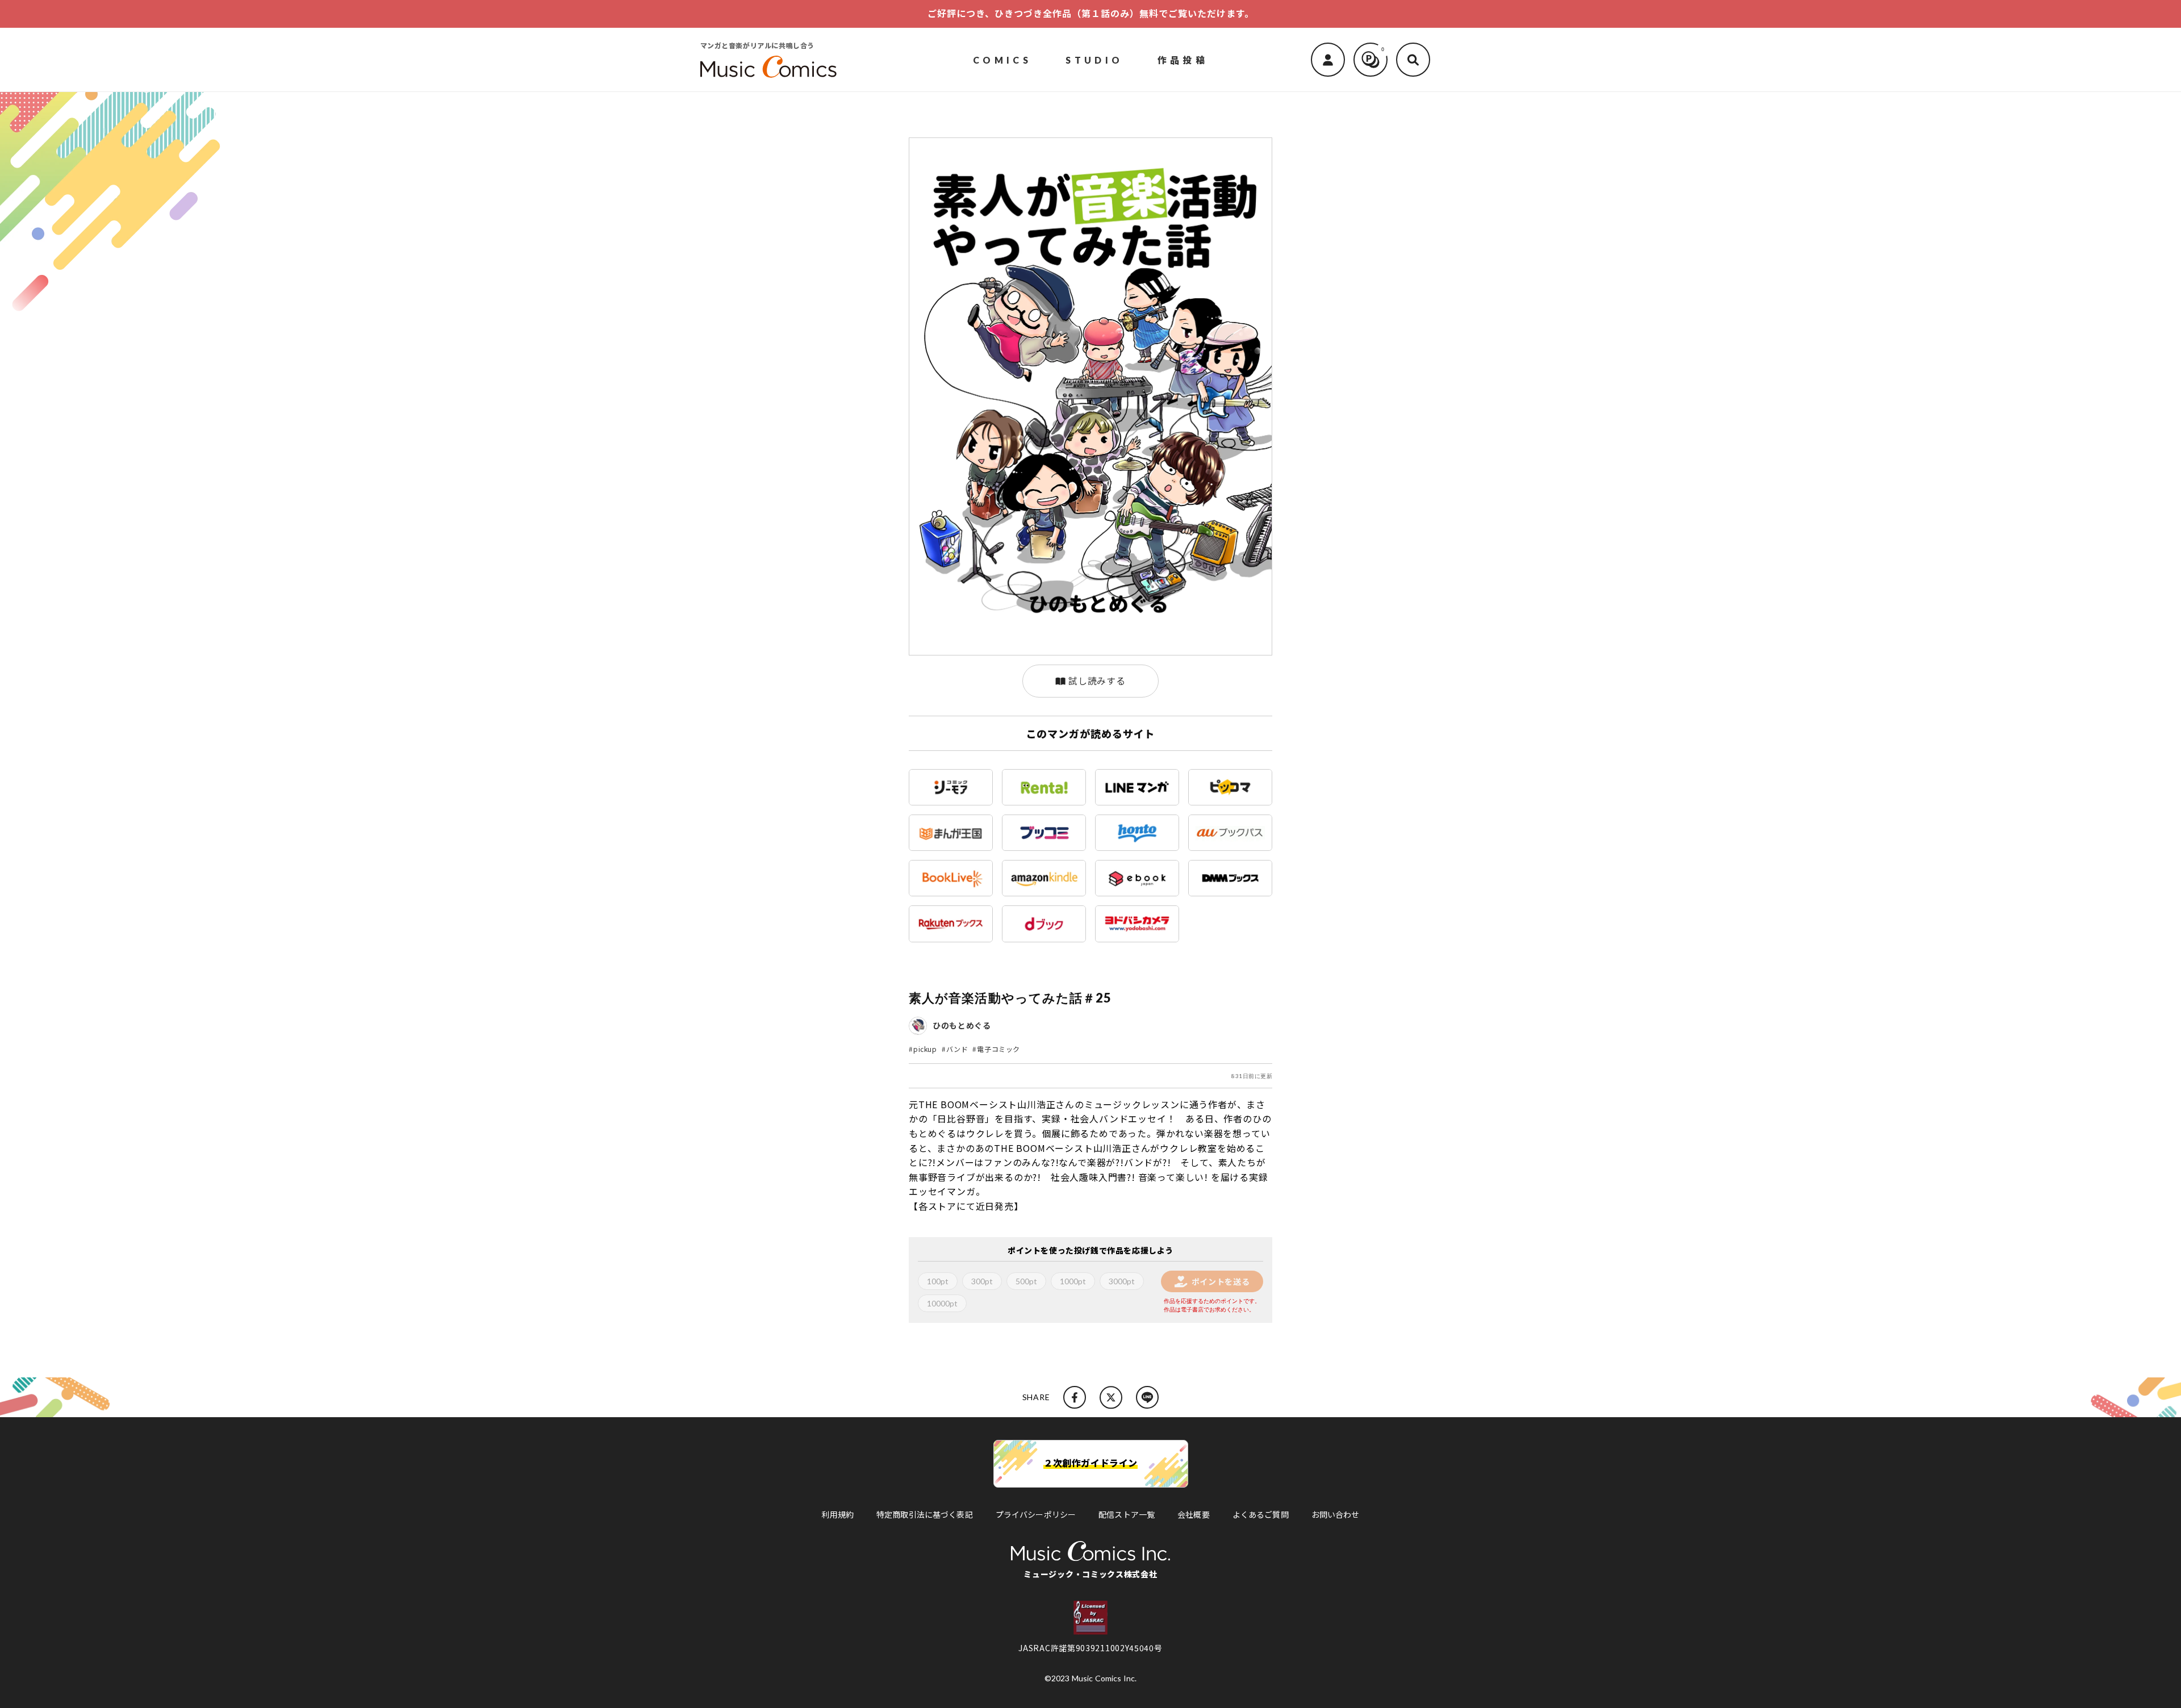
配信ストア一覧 (1127, 1514)
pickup (925, 1049)
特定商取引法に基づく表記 (925, 1514)
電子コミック (998, 1049)
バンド (957, 1049)
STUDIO (1094, 59)
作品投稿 (1183, 59)
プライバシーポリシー (1036, 1514)
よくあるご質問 (1261, 1514)
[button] (1413, 60)
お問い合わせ (1336, 1514)
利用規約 (837, 1514)
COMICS (1002, 59)
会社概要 (1194, 1514)
